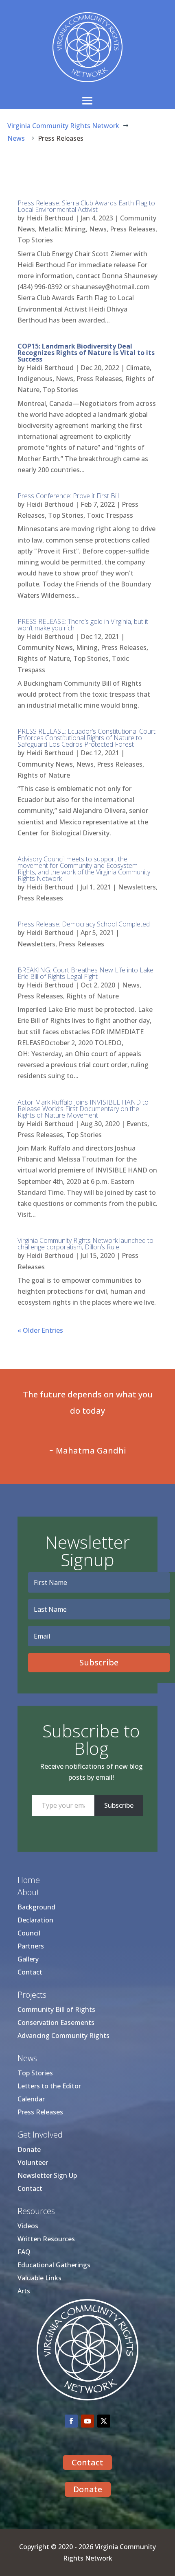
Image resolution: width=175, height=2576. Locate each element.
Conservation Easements (56, 2022)
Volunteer (33, 2162)
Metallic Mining (62, 229)
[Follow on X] (104, 2421)
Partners (31, 1946)
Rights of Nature (44, 658)
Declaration (35, 1920)
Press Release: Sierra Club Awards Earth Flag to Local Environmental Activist (86, 206)
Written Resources (46, 2239)
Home (29, 1880)
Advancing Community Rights (63, 2036)
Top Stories (35, 240)
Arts (24, 2291)
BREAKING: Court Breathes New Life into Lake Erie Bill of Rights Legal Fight (85, 973)
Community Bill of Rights (56, 2009)
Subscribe (119, 1805)
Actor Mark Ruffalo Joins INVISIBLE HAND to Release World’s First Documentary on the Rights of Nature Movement (83, 1109)
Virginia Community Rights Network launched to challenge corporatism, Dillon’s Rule (85, 1244)
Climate (138, 368)
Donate (29, 2149)
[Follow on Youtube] (87, 2421)
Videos (28, 2226)
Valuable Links (39, 2278)
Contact (30, 1972)
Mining (87, 647)
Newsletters (137, 887)
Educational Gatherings (54, 2265)
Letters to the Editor (49, 2086)
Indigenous (35, 379)
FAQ (24, 2252)
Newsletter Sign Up (47, 2175)
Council (29, 1933)
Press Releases (133, 229)
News (98, 229)
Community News (45, 647)
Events (137, 1124)
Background (36, 1907)
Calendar (31, 2099)
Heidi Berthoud (50, 218)
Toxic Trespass (110, 515)
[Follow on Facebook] (71, 2421)
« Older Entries (40, 1330)
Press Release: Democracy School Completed (84, 924)
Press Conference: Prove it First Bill (68, 496)
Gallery (28, 1959)
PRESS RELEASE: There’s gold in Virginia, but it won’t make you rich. (83, 625)
